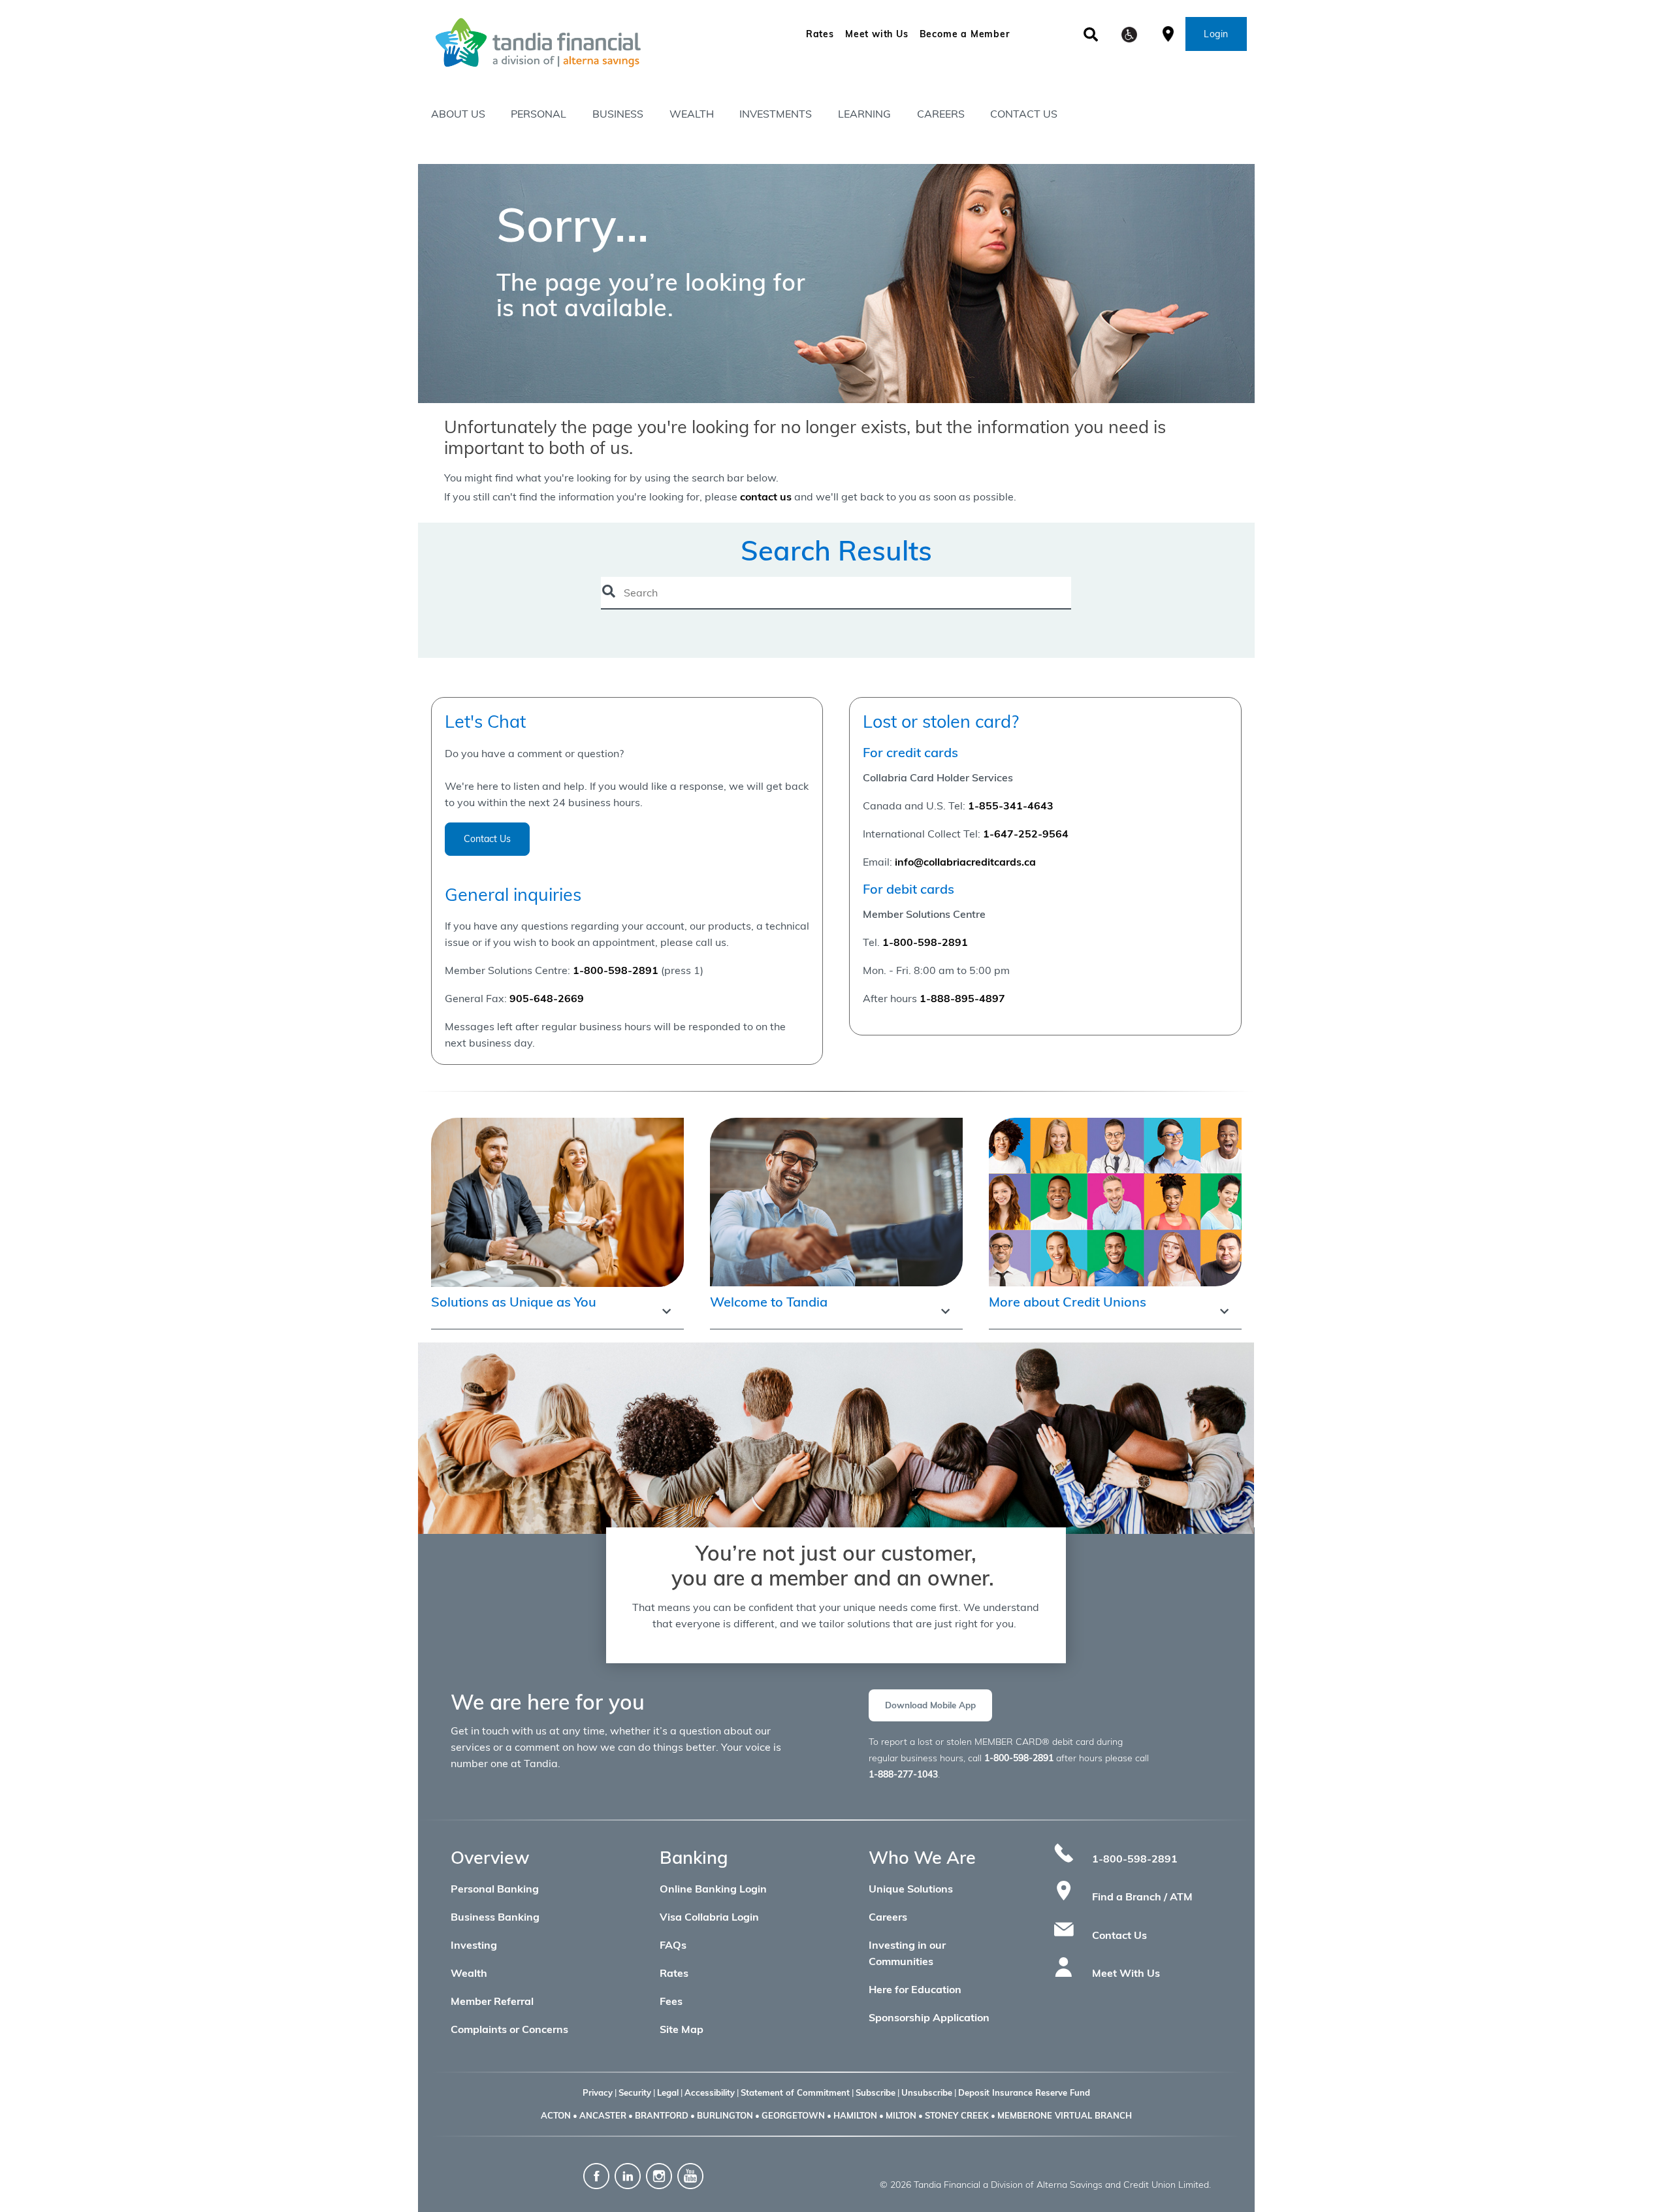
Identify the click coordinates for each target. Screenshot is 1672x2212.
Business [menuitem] (618, 114)
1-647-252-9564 (1026, 834)
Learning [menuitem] (864, 114)
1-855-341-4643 (1011, 805)
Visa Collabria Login (709, 1917)
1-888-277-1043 (903, 1774)
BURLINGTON (725, 2115)
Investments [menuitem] (776, 114)
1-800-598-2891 (925, 942)
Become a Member (965, 34)
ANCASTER (603, 2115)
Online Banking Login (713, 1889)
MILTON (901, 2115)
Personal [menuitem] (539, 114)
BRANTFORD (662, 2115)
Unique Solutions (911, 1889)
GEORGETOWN (793, 2115)
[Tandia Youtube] (690, 2175)
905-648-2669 (547, 998)
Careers (888, 1917)
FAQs (673, 1945)
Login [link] (1216, 34)
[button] (1129, 35)
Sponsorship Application (929, 2017)
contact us (766, 496)
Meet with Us (877, 34)
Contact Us (487, 839)
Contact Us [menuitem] (1024, 114)
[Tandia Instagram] (659, 2175)
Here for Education (915, 1989)
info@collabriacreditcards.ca (965, 862)
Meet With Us (1126, 1973)
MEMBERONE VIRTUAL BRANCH (1065, 2115)
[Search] (1091, 35)
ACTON (556, 2115)
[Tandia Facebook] (596, 2175)
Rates (820, 34)
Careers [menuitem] (941, 114)
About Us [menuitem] (458, 114)
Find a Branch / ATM (1142, 1896)
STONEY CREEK (957, 2115)
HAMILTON (855, 2115)
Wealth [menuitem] (692, 114)
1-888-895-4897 (962, 998)
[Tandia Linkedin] (629, 2175)
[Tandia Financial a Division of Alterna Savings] (584, 42)
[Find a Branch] (1168, 33)
